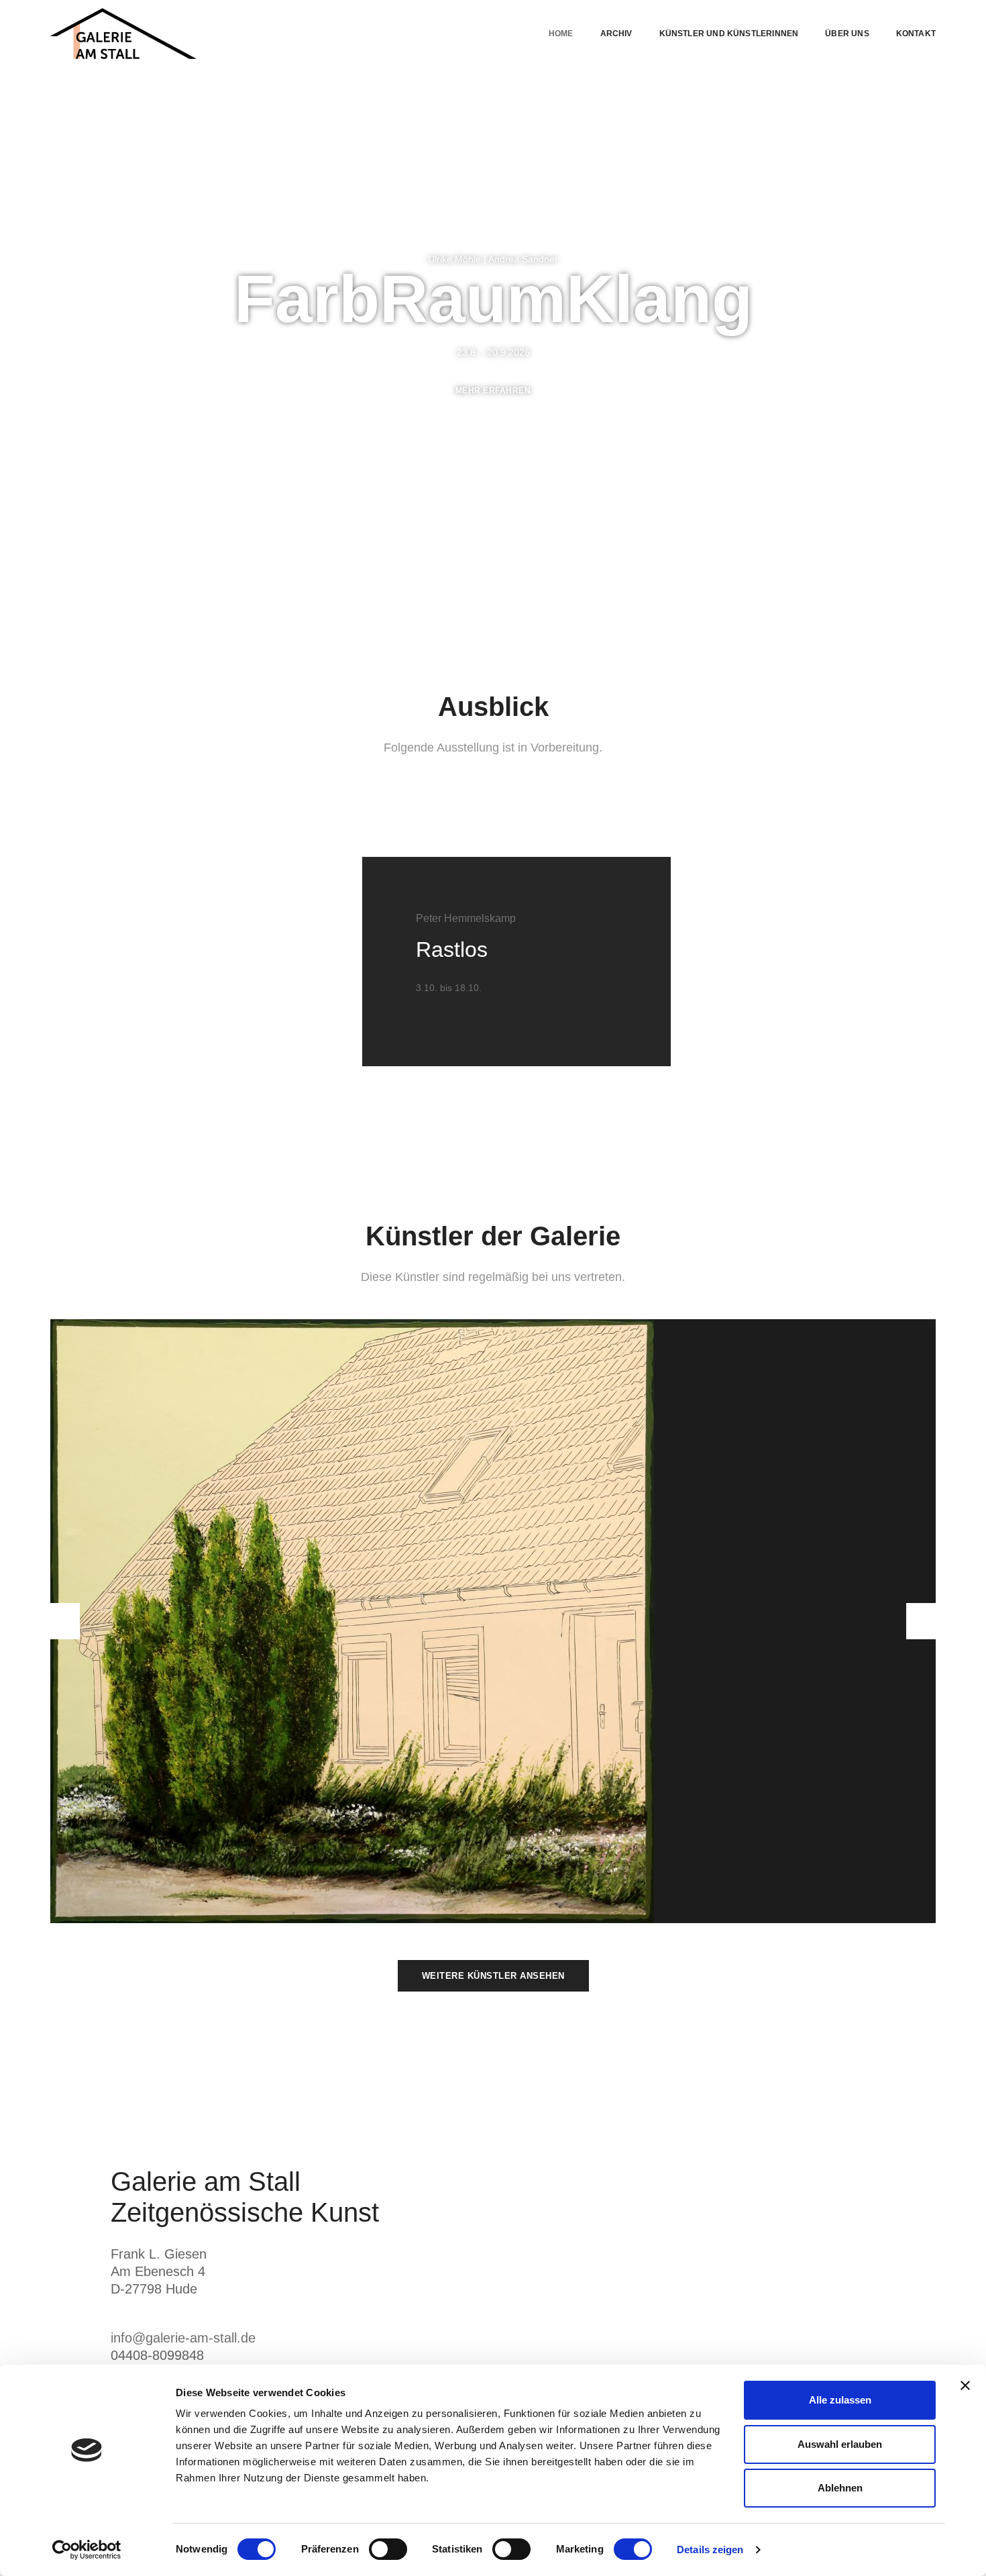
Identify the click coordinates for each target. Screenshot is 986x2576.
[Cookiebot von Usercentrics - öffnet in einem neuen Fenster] (87, 2550)
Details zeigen (710, 2549)
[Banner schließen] (965, 2385)
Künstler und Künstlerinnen (729, 34)
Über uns (847, 34)
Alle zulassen (840, 2400)
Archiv (616, 34)
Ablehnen (840, 2488)
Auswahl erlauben (840, 2444)
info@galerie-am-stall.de (183, 2338)
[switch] (388, 2549)
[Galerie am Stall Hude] (123, 34)
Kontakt (916, 34)
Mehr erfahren (493, 391)
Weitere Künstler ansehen (493, 1976)
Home (561, 34)
